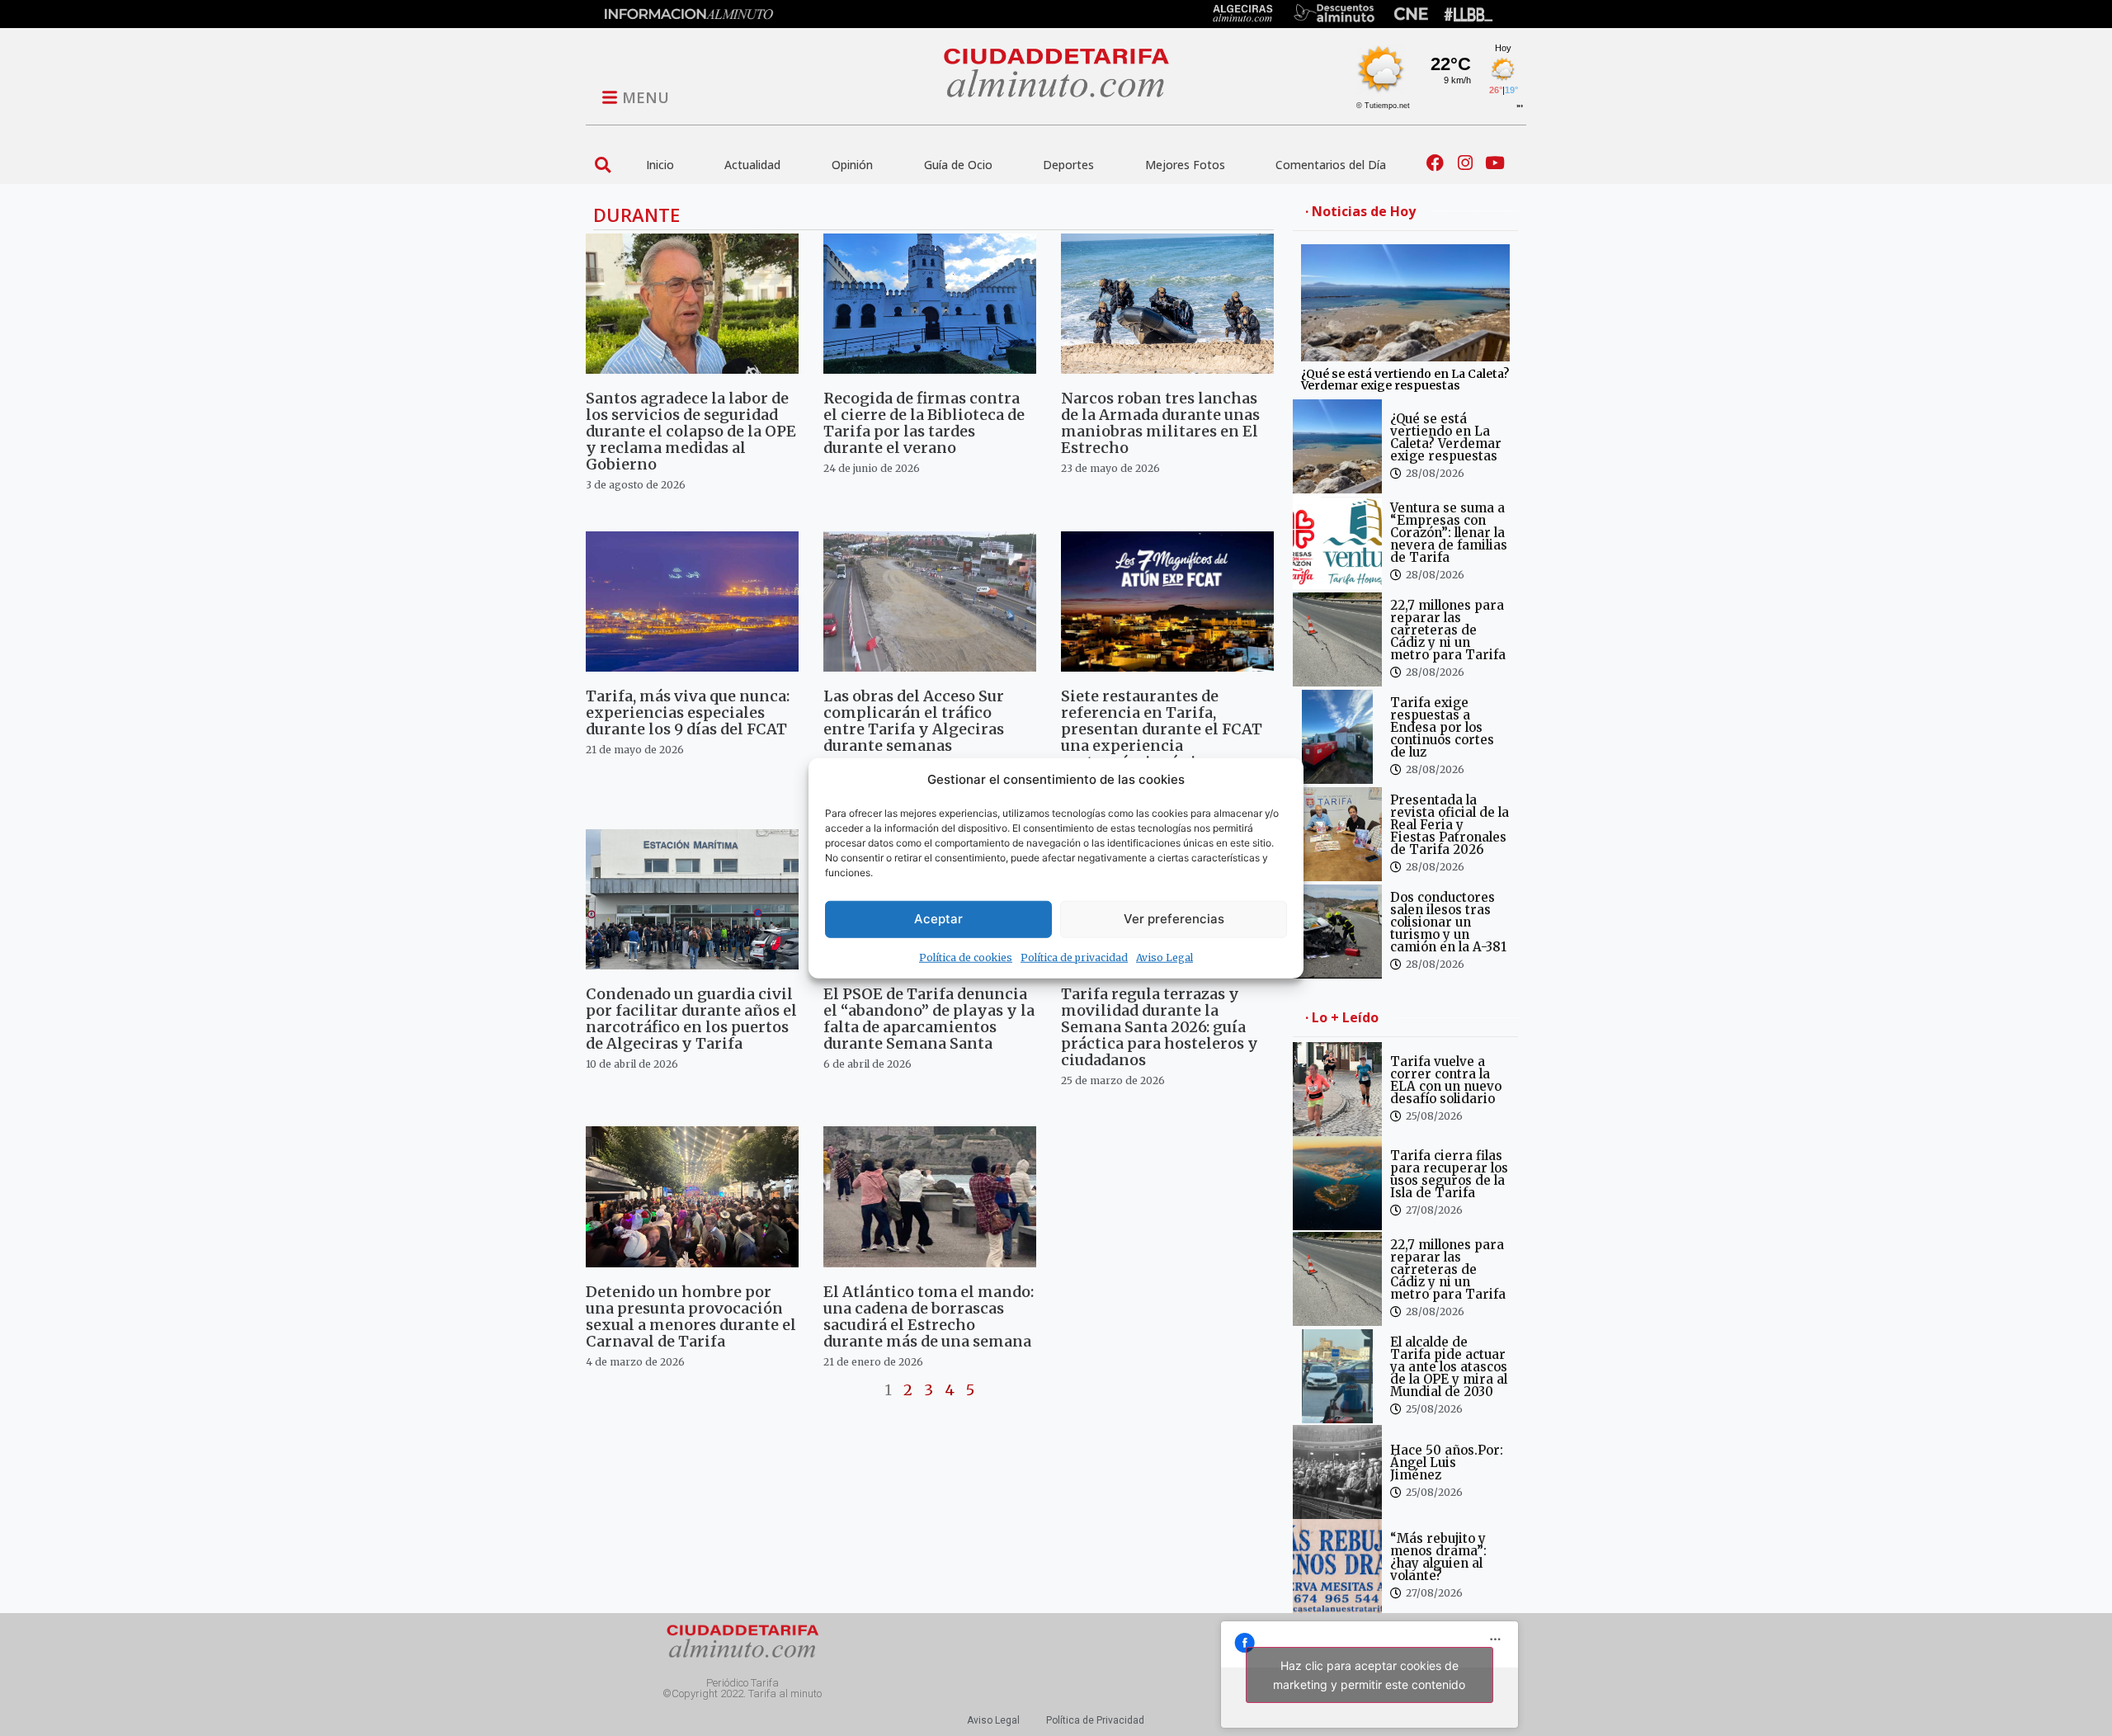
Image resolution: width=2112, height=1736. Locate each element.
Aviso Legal (1164, 957)
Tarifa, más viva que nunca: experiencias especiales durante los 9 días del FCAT (688, 712)
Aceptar (938, 919)
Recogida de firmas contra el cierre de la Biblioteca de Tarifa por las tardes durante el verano (924, 423)
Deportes (1068, 165)
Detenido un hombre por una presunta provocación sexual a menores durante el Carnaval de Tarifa (691, 1316)
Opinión (852, 165)
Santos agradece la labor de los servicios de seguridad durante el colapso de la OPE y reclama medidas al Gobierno (691, 431)
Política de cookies (966, 957)
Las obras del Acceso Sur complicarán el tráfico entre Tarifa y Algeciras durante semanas (914, 721)
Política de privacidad (1074, 957)
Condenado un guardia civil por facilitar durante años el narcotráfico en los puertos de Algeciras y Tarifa (691, 1019)
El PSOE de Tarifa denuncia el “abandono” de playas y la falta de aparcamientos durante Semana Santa (929, 1019)
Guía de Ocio (958, 165)
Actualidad (752, 165)
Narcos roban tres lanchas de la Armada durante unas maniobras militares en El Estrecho (1160, 423)
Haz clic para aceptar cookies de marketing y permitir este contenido (1369, 1675)
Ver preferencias (1174, 919)
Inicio (660, 165)
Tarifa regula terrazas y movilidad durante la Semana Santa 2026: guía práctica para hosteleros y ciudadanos (1160, 1027)
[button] (603, 165)
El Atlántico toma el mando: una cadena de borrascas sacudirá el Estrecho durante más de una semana (929, 1316)
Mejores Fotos (1185, 165)
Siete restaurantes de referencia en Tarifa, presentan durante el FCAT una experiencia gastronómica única (1162, 729)
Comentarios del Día (1331, 165)
